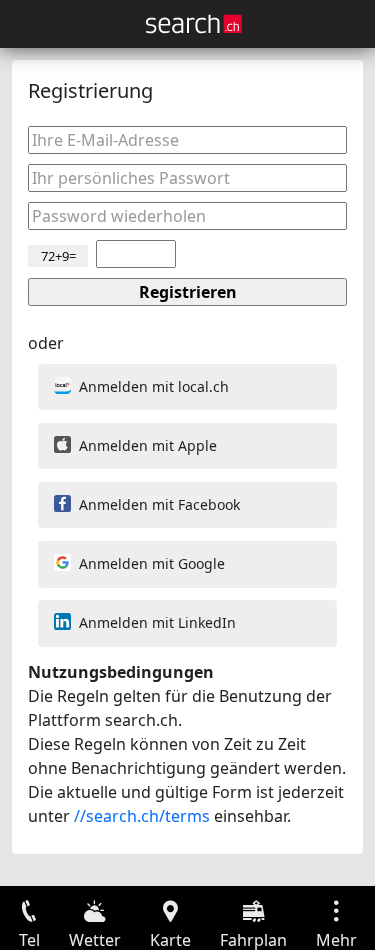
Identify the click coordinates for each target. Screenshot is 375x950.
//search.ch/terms (142, 816)
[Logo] (194, 24)
